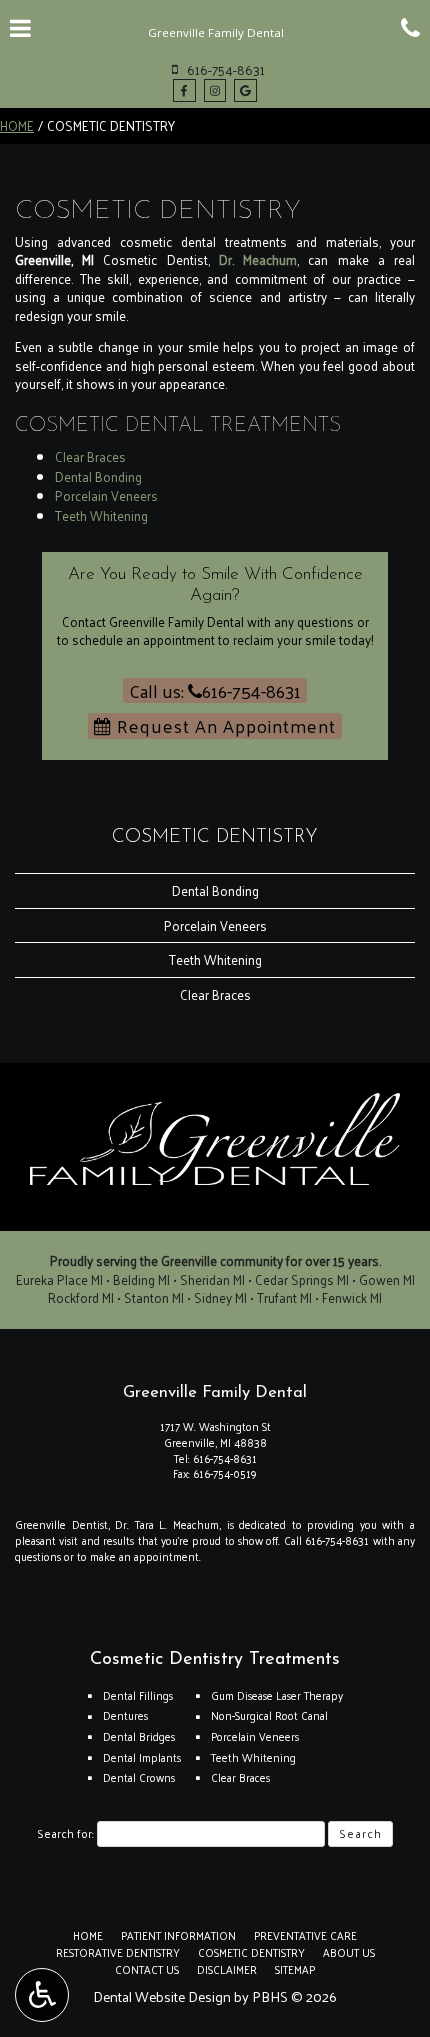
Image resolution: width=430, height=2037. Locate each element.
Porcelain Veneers (106, 495)
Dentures (125, 1715)
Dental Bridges (139, 1736)
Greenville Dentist (61, 1524)
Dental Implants (142, 1757)
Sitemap (295, 1969)
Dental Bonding (98, 476)
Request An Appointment (224, 726)
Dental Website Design (162, 1996)
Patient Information (178, 1935)
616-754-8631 (225, 1458)
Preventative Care (305, 1935)
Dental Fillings (138, 1695)
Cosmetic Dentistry (215, 837)
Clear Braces (90, 456)
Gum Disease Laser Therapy (277, 1695)
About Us (349, 1952)
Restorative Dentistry (118, 1952)
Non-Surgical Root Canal (269, 1715)
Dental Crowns (139, 1777)
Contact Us (147, 1969)
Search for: (65, 1834)
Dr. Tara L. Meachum (167, 1524)
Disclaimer (227, 1969)
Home (17, 125)
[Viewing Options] (42, 1995)
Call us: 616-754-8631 (215, 691)
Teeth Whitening (101, 515)
